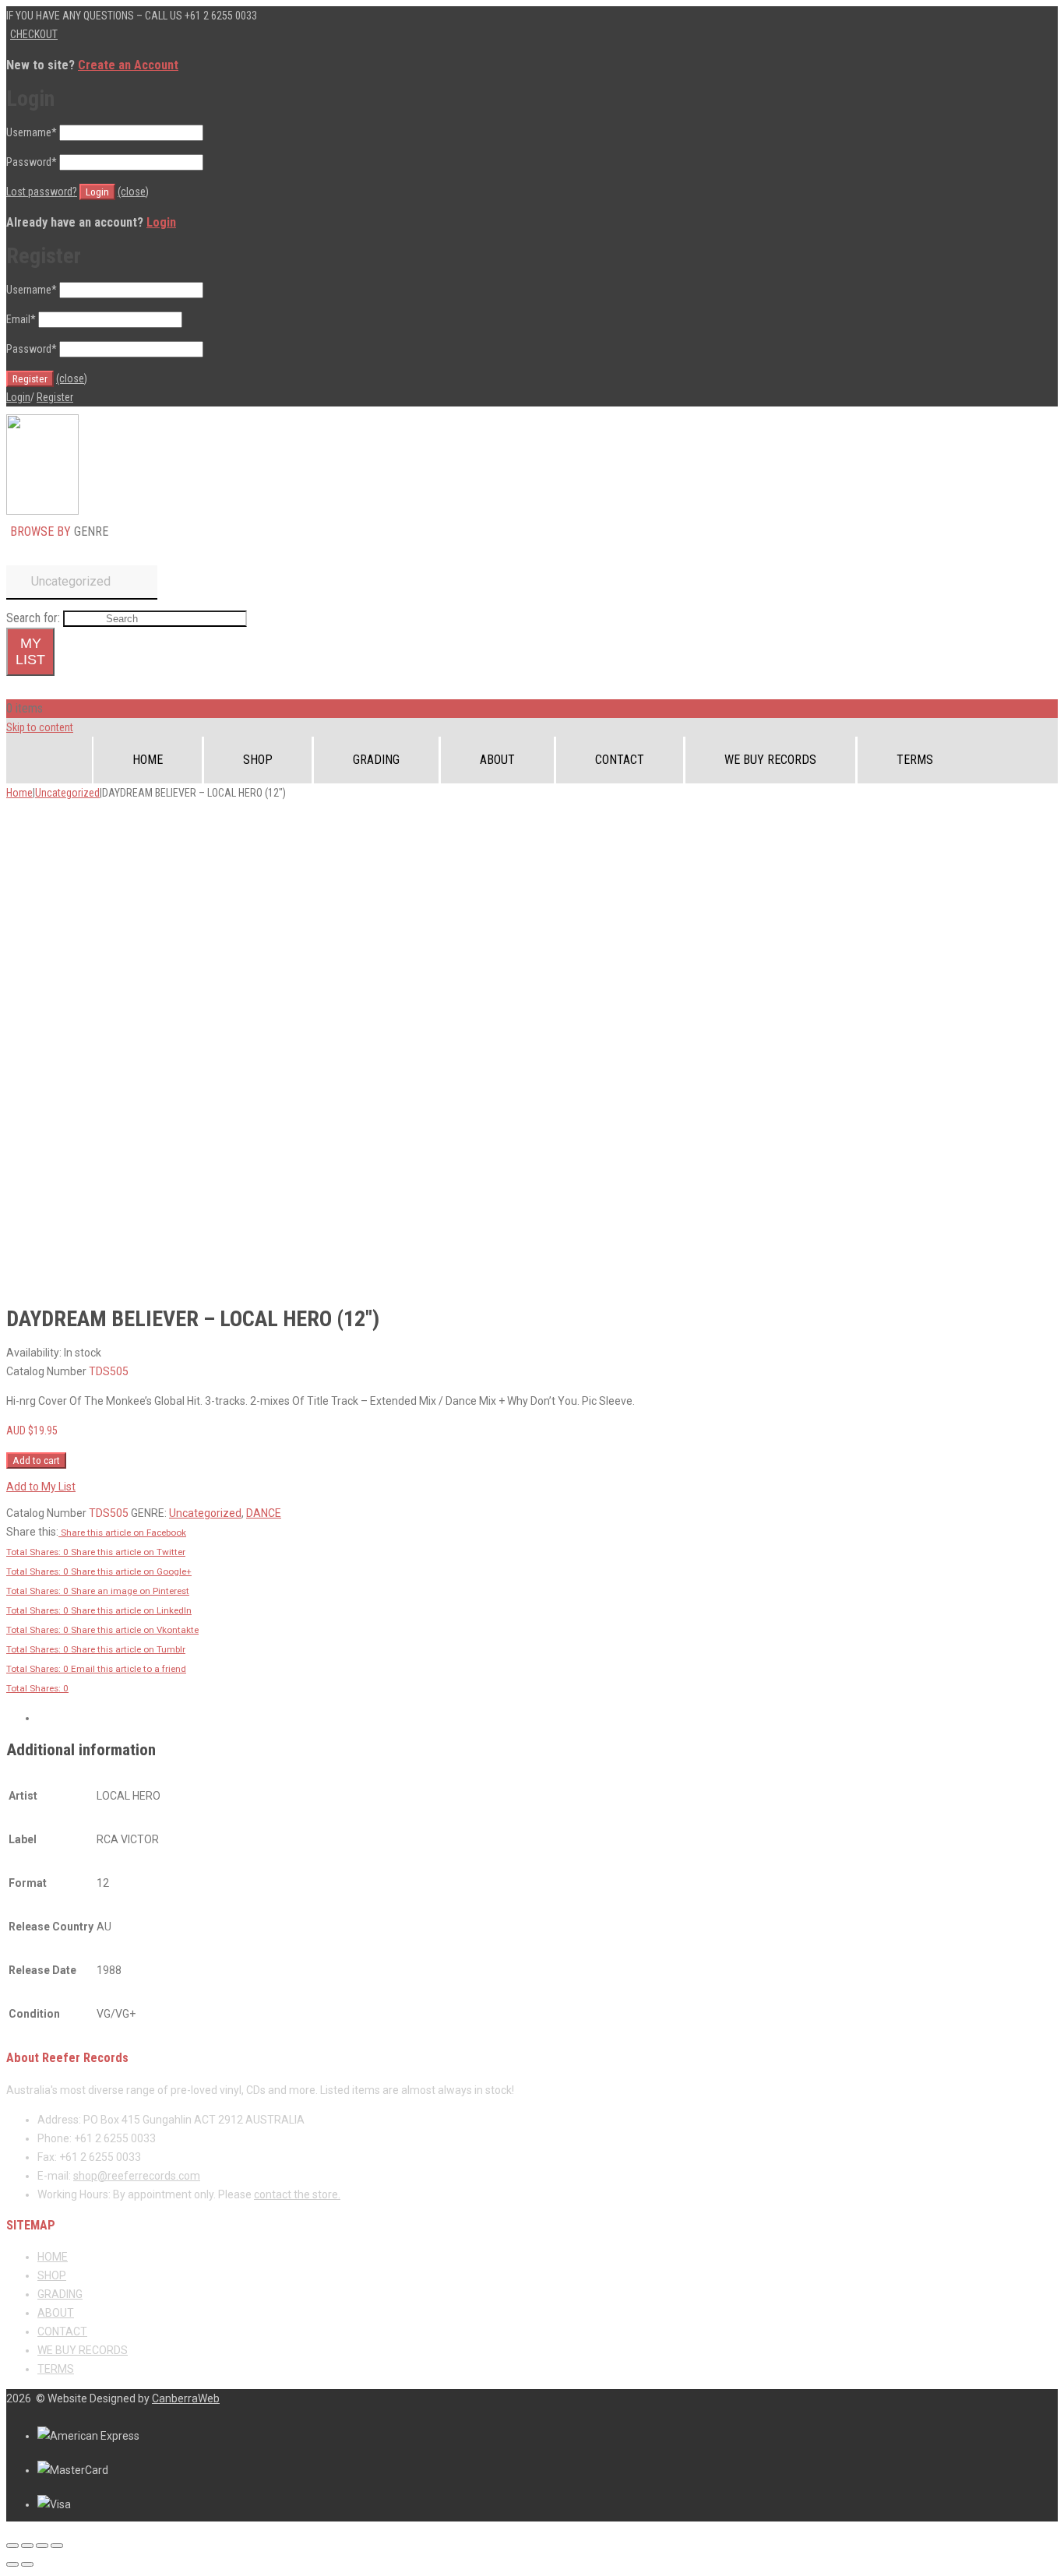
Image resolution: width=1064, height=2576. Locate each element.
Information (63, 1718)
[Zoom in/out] (57, 2546)
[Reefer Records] (42, 511)
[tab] (548, 1718)
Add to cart (36, 1460)
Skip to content (40, 727)
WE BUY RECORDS (770, 760)
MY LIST (30, 651)
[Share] (27, 2546)
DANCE (264, 1513)
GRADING (376, 760)
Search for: (33, 618)
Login (161, 222)
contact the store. (297, 2194)
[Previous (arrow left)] (12, 2564)
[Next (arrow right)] (27, 2564)
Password (32, 162)
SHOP (258, 760)
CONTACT (620, 760)
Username (32, 132)
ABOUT (497, 760)
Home (19, 793)
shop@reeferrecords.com (137, 2176)
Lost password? (42, 192)
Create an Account (128, 65)
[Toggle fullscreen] (42, 2546)
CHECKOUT (34, 34)
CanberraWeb (186, 2398)
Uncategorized (67, 793)
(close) (133, 192)
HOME (148, 760)
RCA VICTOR (338, 1513)
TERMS (915, 760)
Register (55, 397)
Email (21, 319)
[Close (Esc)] (12, 2546)
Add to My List (41, 1487)
